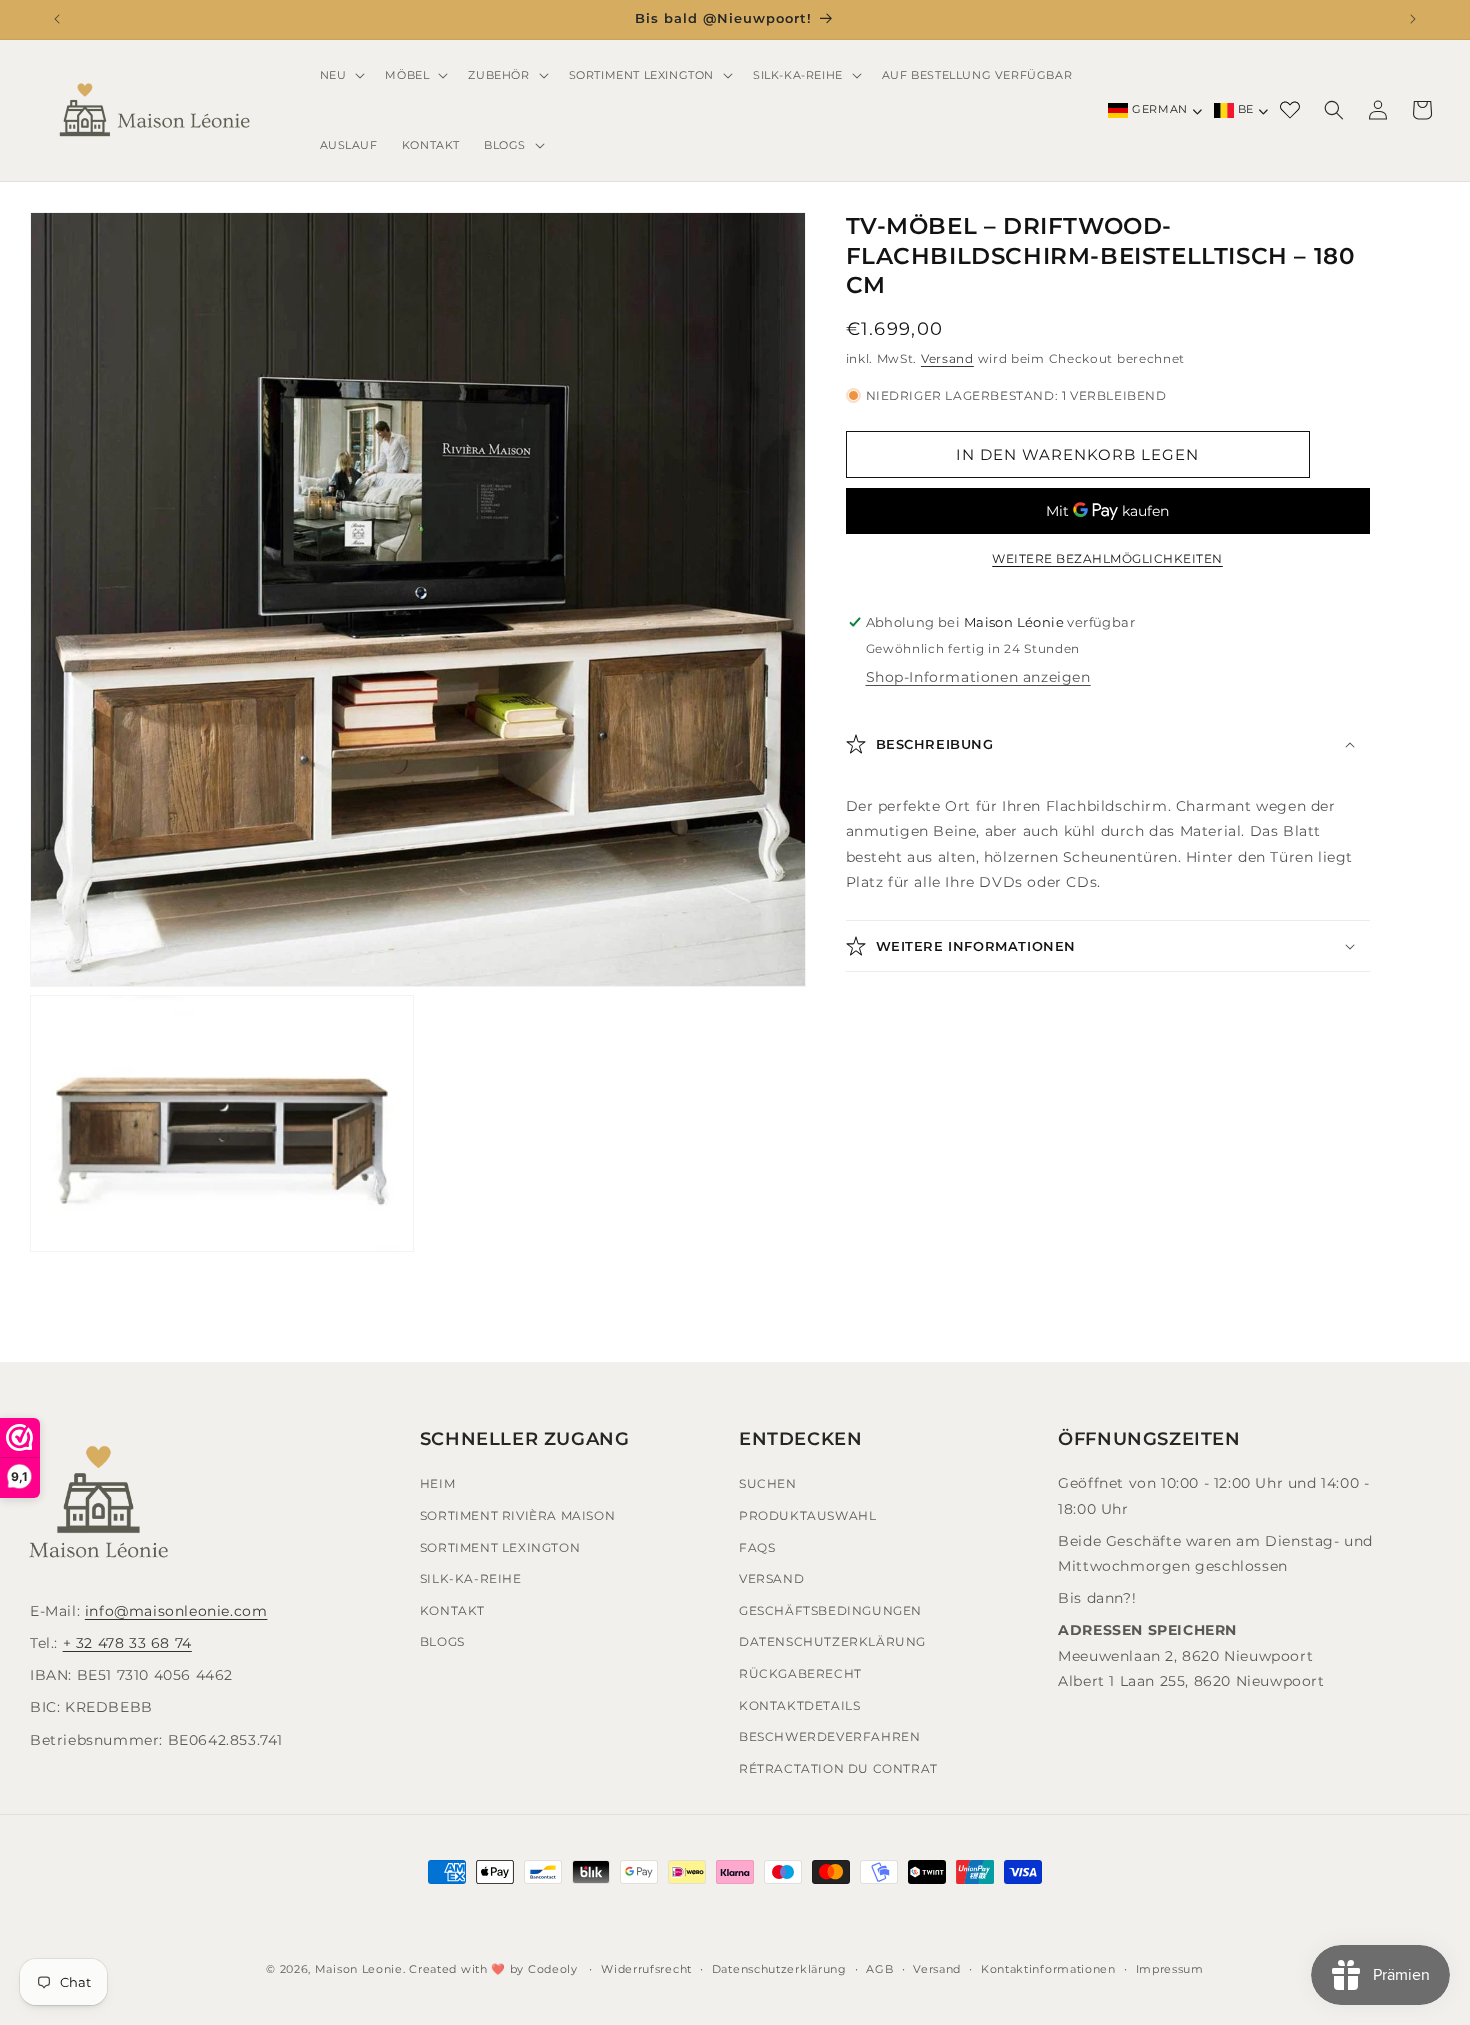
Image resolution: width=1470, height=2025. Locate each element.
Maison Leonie (359, 1969)
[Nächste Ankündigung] (1413, 19)
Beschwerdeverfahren (829, 1736)
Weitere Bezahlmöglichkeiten (1107, 558)
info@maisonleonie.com (176, 1610)
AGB (879, 1969)
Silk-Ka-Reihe (471, 1578)
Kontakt (452, 1609)
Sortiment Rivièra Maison (517, 1515)
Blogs (442, 1641)
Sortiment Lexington (500, 1546)
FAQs (757, 1546)
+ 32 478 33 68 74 (127, 1643)
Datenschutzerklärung (832, 1641)
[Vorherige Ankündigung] (57, 19)
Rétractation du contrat (838, 1767)
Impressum (1170, 1969)
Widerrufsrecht (646, 1969)
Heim (437, 1483)
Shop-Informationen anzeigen (978, 677)
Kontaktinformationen (1048, 1969)
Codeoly (553, 1969)
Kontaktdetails (799, 1704)
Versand (947, 358)
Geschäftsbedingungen (830, 1609)
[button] (341, 75)
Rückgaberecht (800, 1673)
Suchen (768, 1483)
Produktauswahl (807, 1515)
